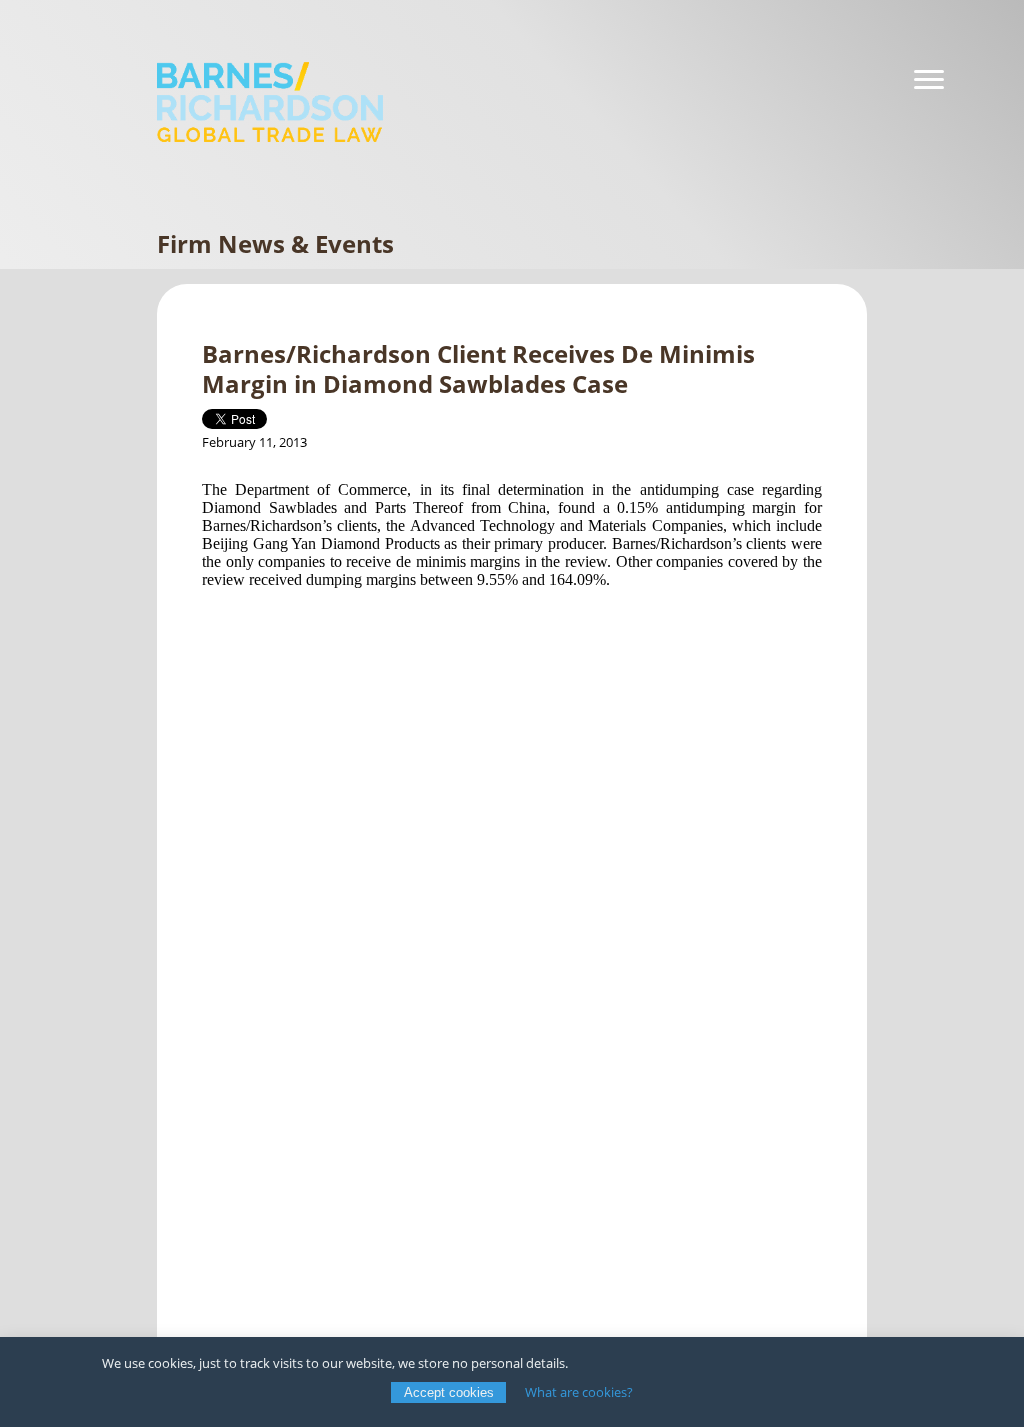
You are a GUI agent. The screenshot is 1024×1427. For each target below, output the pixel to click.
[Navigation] (929, 80)
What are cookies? (579, 1392)
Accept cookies (449, 1392)
